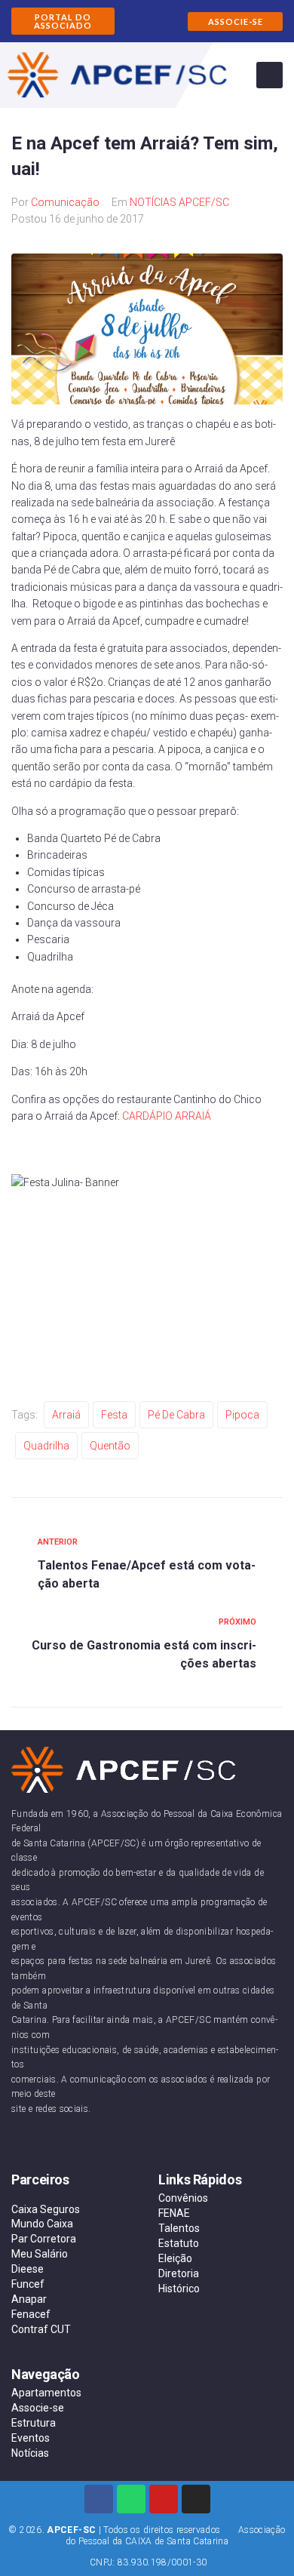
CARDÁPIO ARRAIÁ (167, 1116)
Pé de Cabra (176, 1415)
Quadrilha (46, 1446)
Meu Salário (40, 2254)
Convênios (183, 2198)
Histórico (179, 2289)
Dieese (28, 2269)
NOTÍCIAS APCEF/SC (179, 202)
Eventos (31, 2438)
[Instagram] (196, 2499)
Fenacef (31, 2314)
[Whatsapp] (131, 2499)
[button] (63, 21)
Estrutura (34, 2423)
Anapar (29, 2299)
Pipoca (242, 1415)
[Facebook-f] (99, 2499)
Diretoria (179, 2273)
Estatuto (179, 2243)
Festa (114, 1415)
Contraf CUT (41, 2329)
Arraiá (66, 1415)
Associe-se (38, 2408)
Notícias (30, 2453)
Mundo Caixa (42, 2224)
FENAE (174, 2213)
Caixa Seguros (46, 2209)
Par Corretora (44, 2239)
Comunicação (65, 202)
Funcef (28, 2284)
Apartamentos (46, 2393)
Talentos (179, 2228)
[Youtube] (164, 2499)
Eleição (175, 2258)
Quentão (110, 1446)
